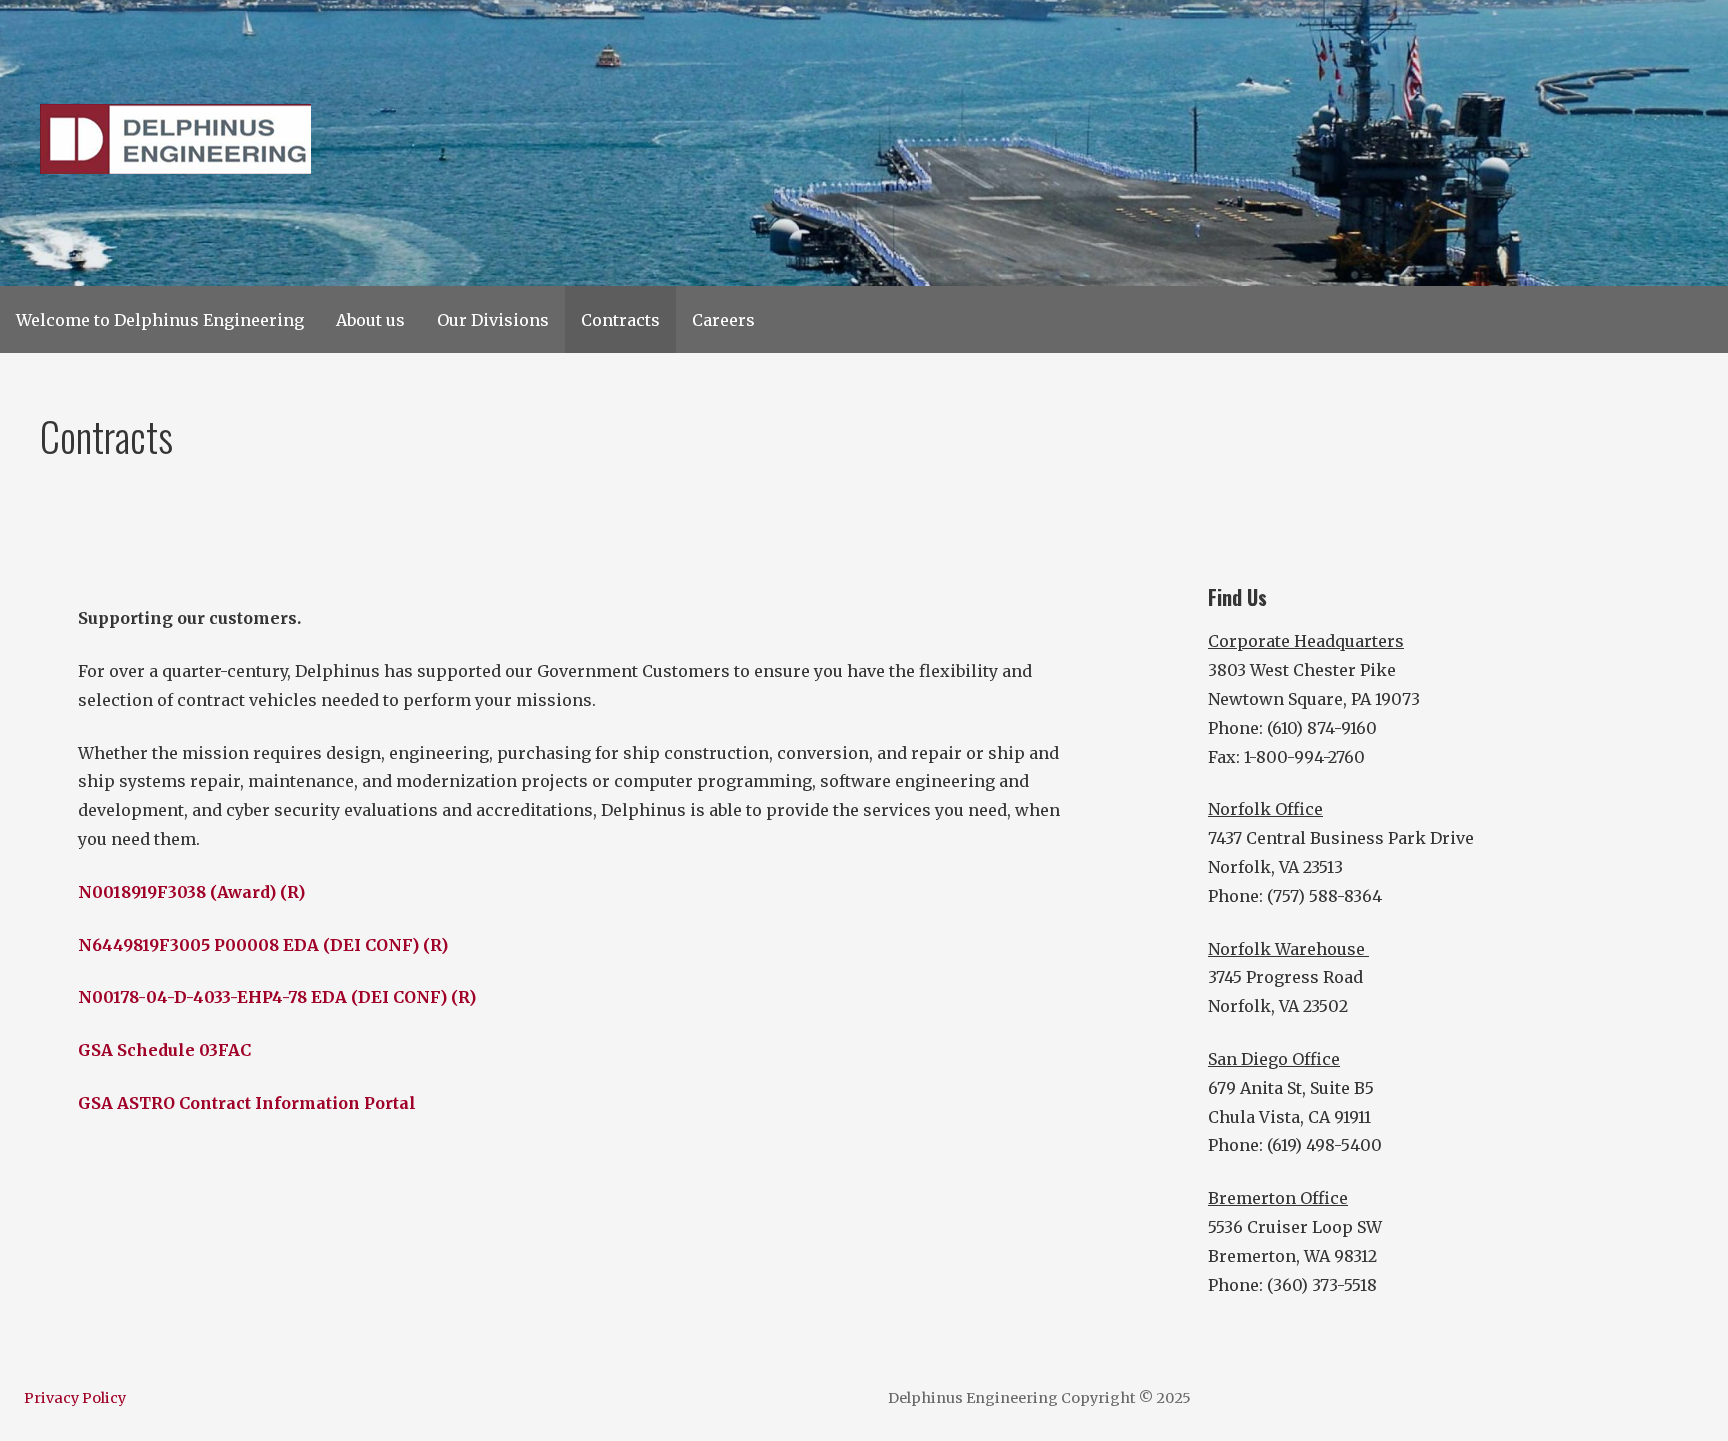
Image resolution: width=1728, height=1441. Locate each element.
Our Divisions (493, 320)
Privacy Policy (75, 1398)
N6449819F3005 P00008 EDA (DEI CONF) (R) (263, 945)
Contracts (620, 320)
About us (370, 320)
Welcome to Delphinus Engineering (160, 320)
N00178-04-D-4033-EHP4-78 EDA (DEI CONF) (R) (277, 997)
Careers (723, 320)
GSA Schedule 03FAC (164, 1050)
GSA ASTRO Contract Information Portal (247, 1103)
